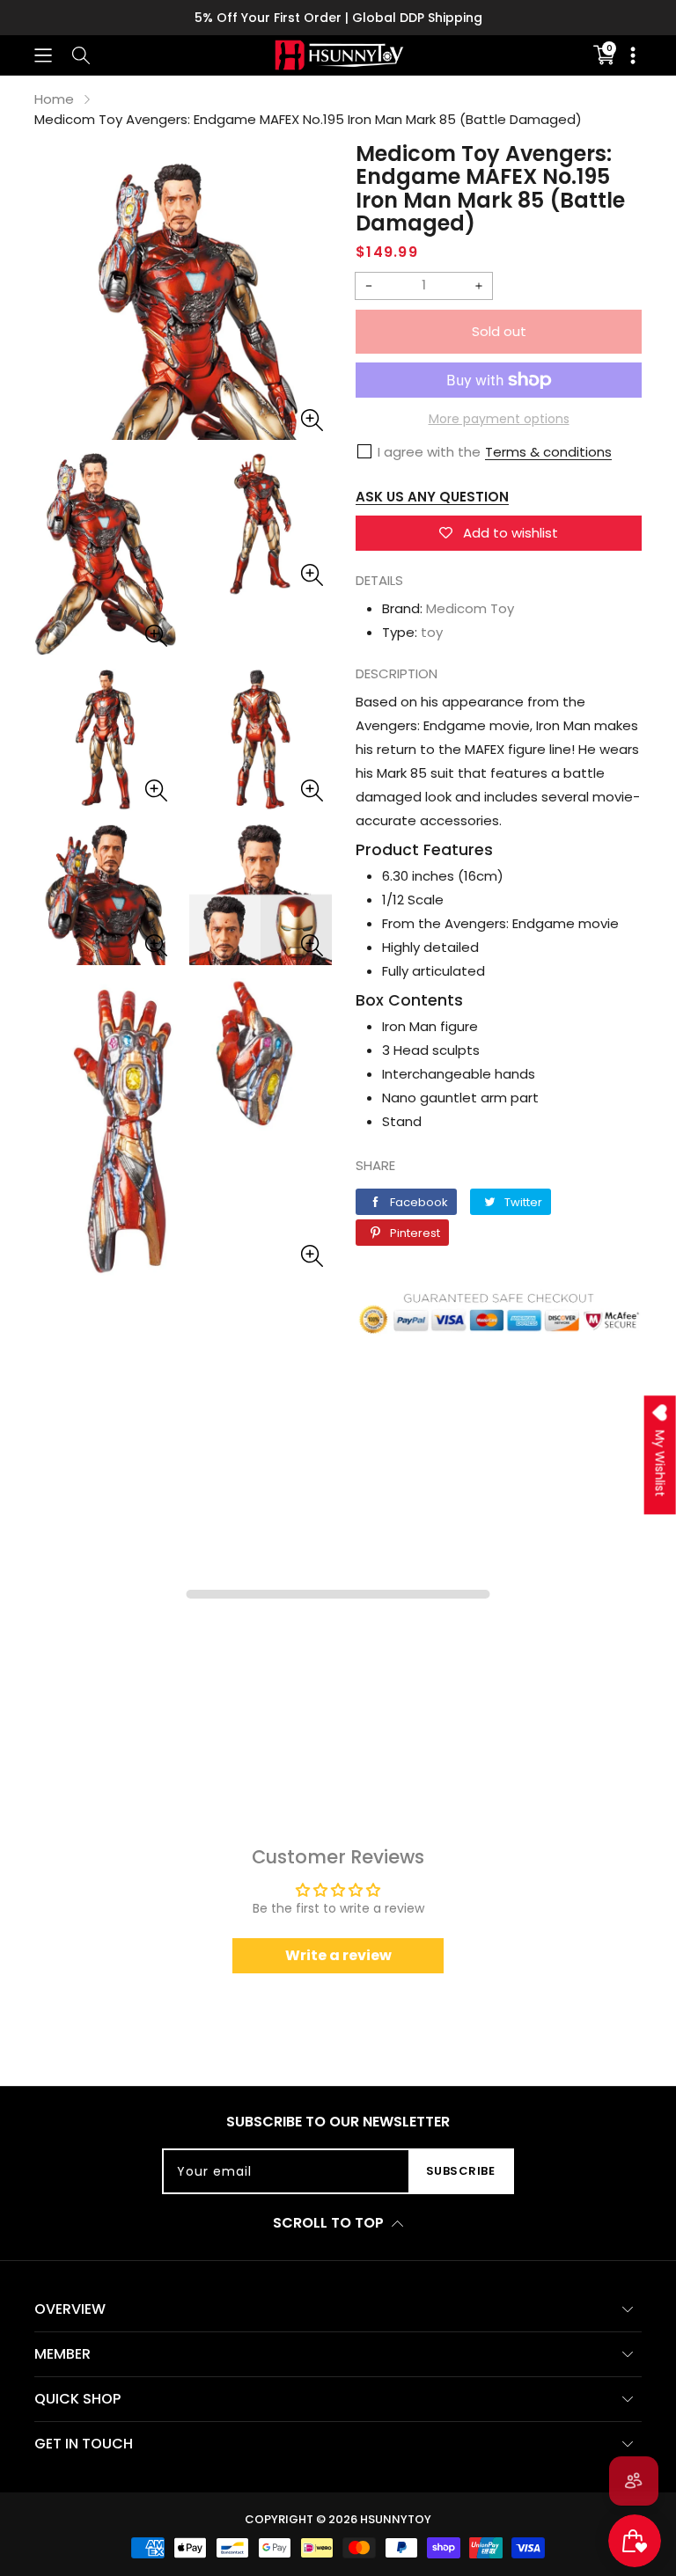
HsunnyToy (396, 2519)
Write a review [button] (338, 1955)
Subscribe (461, 2171)
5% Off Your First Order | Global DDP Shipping (338, 18)
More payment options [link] (499, 419)
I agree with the (429, 452)
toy (432, 632)
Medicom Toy (470, 608)
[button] (43, 55)
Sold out (499, 331)
